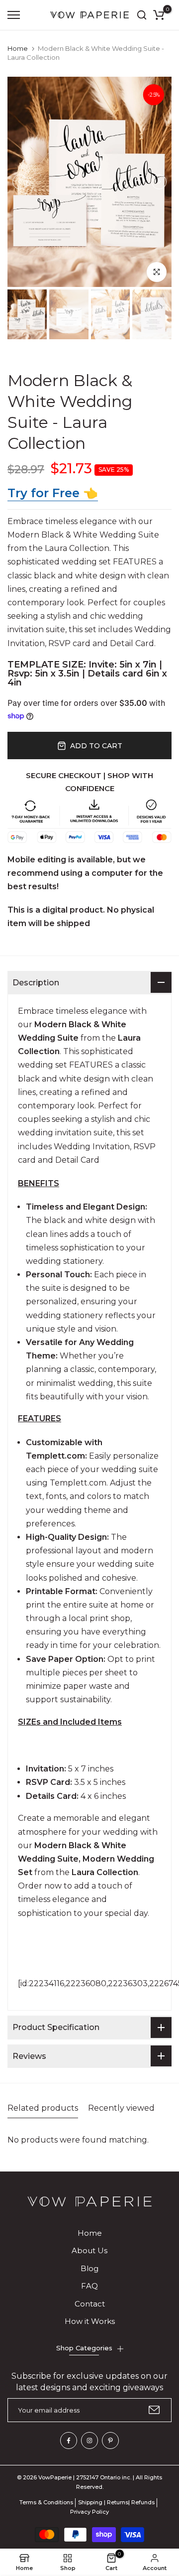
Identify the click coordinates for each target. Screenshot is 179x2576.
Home (18, 48)
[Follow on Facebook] (69, 2440)
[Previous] (20, 182)
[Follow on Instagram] (89, 2440)
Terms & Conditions (46, 2502)
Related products (43, 2108)
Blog (89, 2268)
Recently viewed (121, 2108)
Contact (90, 2304)
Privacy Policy (89, 2512)
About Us (89, 2250)
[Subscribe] (154, 2410)
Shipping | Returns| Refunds (116, 2502)
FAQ (89, 2286)
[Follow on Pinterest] (110, 2440)
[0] (159, 15)
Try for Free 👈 (53, 493)
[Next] (159, 182)
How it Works (90, 2321)
